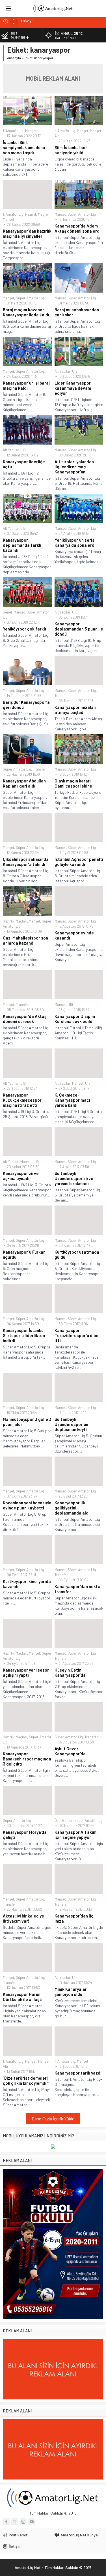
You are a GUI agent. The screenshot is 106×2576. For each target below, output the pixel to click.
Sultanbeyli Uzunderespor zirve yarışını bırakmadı (74, 1178)
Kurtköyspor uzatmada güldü (77, 1254)
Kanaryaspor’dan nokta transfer (77, 1589)
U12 (75, 1977)
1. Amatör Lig (13, 131)
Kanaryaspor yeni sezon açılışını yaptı (26, 1672)
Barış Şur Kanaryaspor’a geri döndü (26, 705)
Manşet (31, 131)
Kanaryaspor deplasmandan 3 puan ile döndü (79, 629)
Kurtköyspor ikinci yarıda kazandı (27, 1584)
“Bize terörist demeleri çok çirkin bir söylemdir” (26, 2080)
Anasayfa (14, 58)
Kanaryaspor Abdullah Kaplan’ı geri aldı (24, 783)
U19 (75, 371)
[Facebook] (6, 2522)
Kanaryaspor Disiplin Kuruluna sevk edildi (75, 1019)
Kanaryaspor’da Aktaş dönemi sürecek (25, 1019)
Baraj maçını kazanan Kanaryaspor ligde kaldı (26, 312)
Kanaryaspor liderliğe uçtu (24, 464)
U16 (75, 612)
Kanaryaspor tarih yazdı (78, 2073)
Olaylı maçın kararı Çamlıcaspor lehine (73, 783)
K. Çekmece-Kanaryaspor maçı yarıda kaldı (72, 1100)
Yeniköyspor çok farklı (24, 629)
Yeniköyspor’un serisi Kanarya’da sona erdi (75, 542)
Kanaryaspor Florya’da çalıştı (25, 1835)
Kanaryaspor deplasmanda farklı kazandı (22, 545)
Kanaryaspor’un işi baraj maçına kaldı (26, 385)
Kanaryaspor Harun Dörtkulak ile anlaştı (23, 1997)
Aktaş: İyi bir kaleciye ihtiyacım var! (23, 1918)
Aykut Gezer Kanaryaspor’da (70, 1751)
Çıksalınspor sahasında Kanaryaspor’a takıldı (26, 862)
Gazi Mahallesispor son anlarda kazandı (25, 940)
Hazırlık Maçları (37, 214)
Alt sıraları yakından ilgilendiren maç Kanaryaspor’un (74, 467)
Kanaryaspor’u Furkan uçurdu (24, 1254)
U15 (23, 528)
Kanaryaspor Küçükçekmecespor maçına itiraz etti (22, 1100)
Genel (7, 612)
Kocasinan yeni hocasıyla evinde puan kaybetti (27, 1505)
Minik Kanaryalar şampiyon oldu (71, 1992)
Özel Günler (64, 1820)
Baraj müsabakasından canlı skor (77, 312)
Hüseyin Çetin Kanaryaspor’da (70, 1672)
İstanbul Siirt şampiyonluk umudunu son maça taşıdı (24, 147)
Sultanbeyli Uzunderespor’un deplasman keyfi (71, 1424)
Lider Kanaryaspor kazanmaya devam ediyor (73, 388)
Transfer (61, 696)
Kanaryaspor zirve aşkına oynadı (21, 1176)
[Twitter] (15, 2522)
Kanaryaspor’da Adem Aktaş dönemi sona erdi (78, 228)
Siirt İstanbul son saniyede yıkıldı (71, 150)
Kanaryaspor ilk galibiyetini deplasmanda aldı (72, 1508)
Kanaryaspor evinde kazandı (74, 935)
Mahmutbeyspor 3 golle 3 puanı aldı (27, 1422)
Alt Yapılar (62, 371)
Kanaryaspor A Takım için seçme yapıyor (75, 1835)
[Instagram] (23, 2522)
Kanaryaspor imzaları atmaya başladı (75, 710)
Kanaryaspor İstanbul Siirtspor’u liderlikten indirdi (24, 1335)
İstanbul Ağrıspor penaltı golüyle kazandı (79, 862)
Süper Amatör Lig (82, 214)
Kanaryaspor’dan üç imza (74, 1918)
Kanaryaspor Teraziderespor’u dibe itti (76, 1335)
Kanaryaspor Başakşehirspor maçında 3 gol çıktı (27, 1759)
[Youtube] (32, 2522)
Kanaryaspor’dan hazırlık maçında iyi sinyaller (27, 233)
